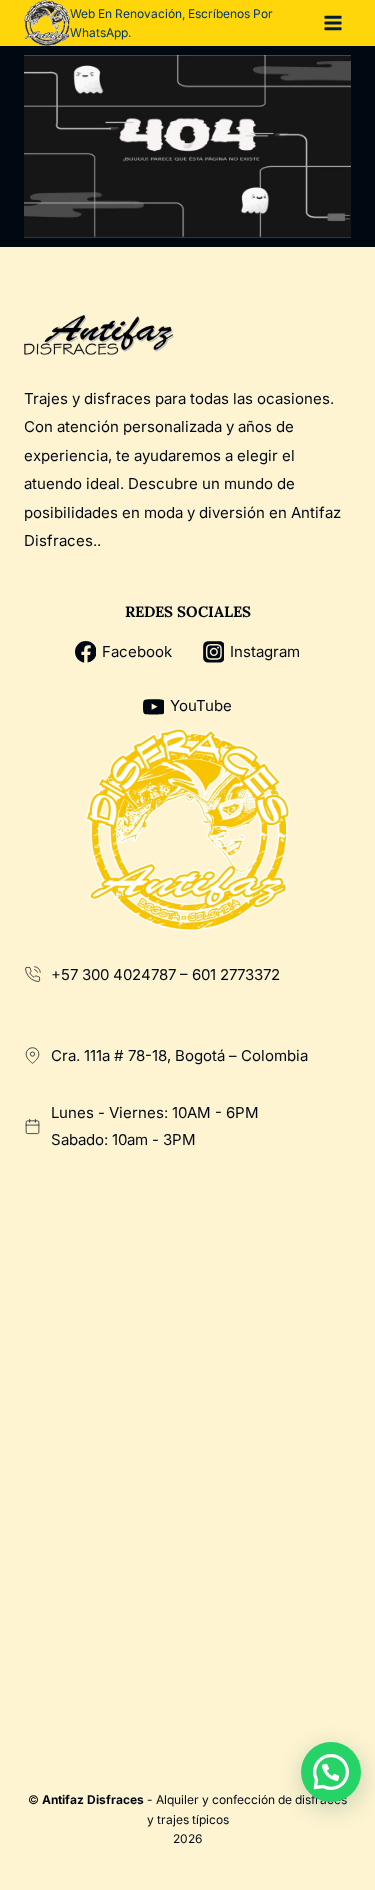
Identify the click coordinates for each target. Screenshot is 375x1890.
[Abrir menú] (332, 22)
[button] (331, 1772)
